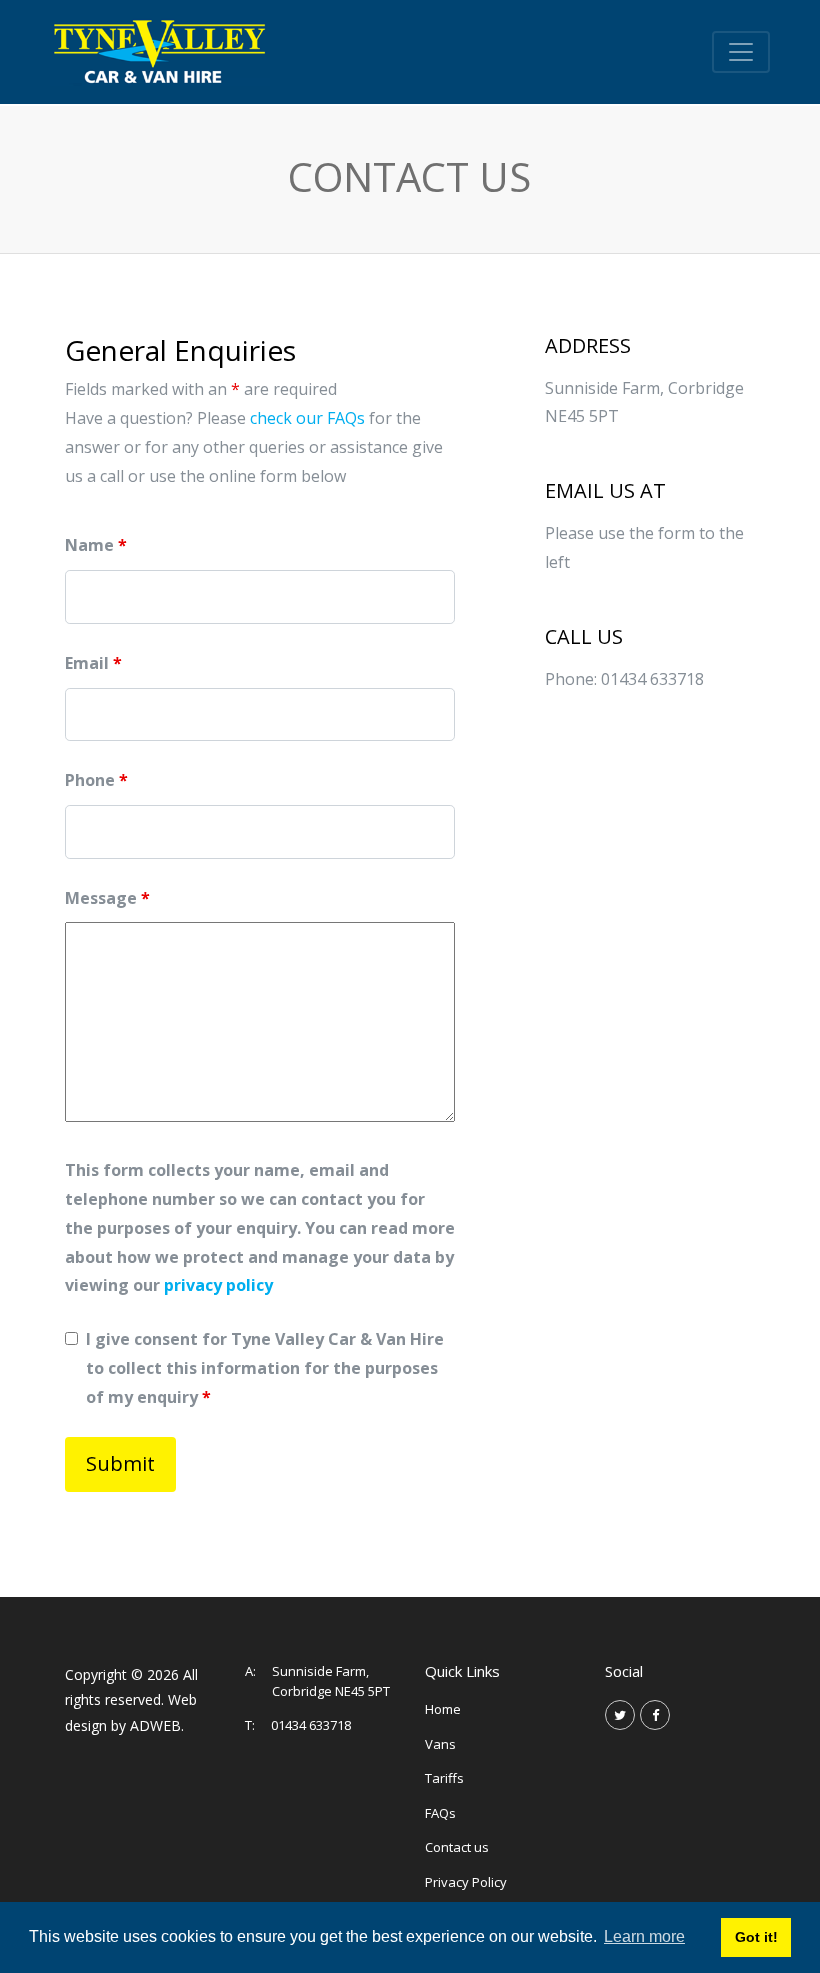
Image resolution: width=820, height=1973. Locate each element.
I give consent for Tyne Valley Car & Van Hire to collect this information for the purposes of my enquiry (265, 1368)
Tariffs (444, 1778)
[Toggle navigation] (741, 52)
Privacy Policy (466, 1882)
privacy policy (218, 1285)
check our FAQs (307, 418)
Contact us (457, 1847)
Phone (96, 780)
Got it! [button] (756, 1937)
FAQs (440, 1813)
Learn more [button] (644, 1936)
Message (107, 898)
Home (443, 1709)
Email (93, 663)
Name (96, 545)
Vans (440, 1744)
